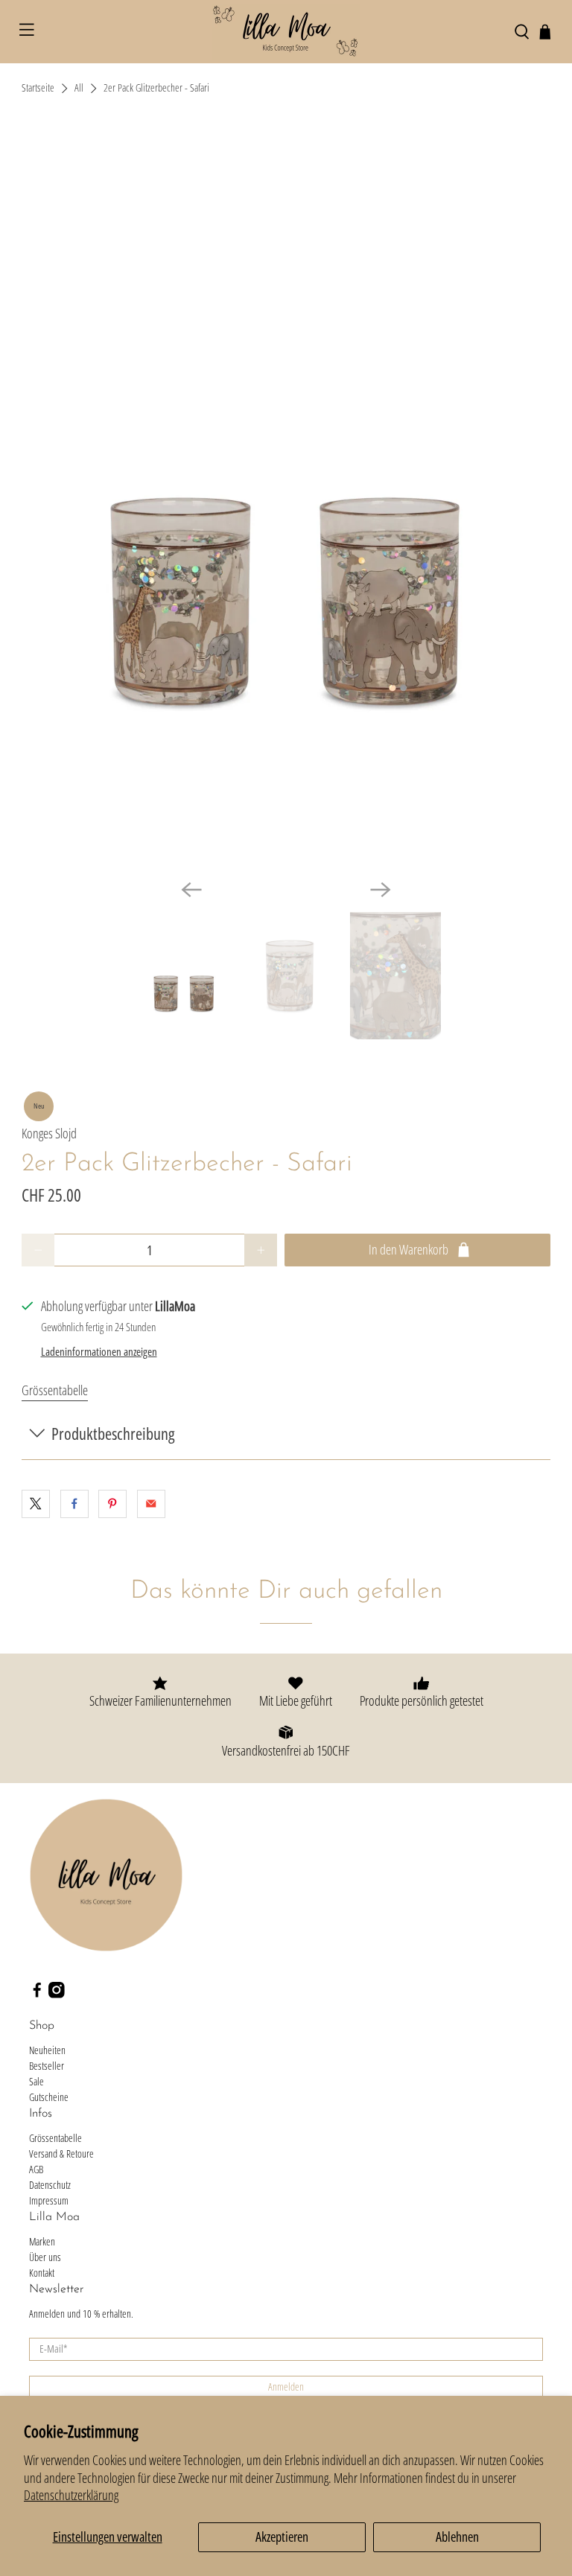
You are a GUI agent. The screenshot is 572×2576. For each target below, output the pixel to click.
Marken (42, 2241)
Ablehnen (457, 2537)
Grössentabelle (55, 1390)
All (79, 89)
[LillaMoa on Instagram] (57, 1994)
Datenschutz (50, 2185)
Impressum (49, 2200)
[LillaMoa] (286, 32)
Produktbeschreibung (113, 1434)
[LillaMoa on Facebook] (37, 1994)
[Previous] (191, 890)
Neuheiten (47, 2050)
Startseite (38, 89)
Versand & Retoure (61, 2153)
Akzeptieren (282, 2537)
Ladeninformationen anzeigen (99, 1351)
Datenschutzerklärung (71, 2495)
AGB (36, 2169)
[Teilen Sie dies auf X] (36, 1504)
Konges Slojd (49, 1133)
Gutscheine (49, 2097)
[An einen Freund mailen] (151, 1504)
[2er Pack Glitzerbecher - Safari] (286, 498)
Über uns (45, 2257)
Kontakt (42, 2273)
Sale (36, 2081)
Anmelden (286, 2387)
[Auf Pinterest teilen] (112, 1504)
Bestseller (47, 2066)
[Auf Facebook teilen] (74, 1504)
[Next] (381, 890)
